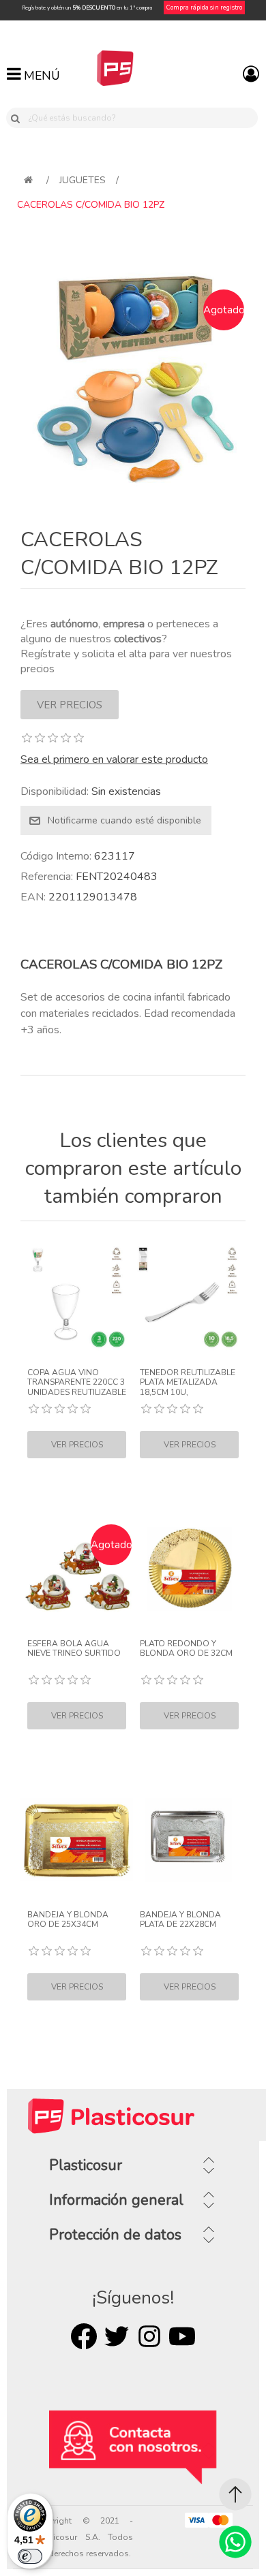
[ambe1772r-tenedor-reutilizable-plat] (189, 1298)
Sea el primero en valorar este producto (114, 759)
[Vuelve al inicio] (28, 180)
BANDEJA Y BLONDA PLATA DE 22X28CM (180, 1920)
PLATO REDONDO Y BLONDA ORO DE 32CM (186, 1649)
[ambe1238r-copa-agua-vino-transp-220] (77, 1298)
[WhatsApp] (235, 2542)
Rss (149, 2336)
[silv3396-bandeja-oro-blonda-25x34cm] (77, 1840)
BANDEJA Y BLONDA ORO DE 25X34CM (68, 1920)
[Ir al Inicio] (235, 2494)
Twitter (117, 2336)
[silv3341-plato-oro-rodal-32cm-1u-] (189, 1569)
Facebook (84, 2336)
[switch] (30, 2556)
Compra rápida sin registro (204, 7)
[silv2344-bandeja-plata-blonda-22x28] (189, 1840)
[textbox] (141, 118)
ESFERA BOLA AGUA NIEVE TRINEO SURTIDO (74, 1649)
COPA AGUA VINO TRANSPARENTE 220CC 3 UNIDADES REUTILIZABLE (77, 1382)
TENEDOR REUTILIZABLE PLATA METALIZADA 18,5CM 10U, (188, 1382)
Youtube (182, 2336)
